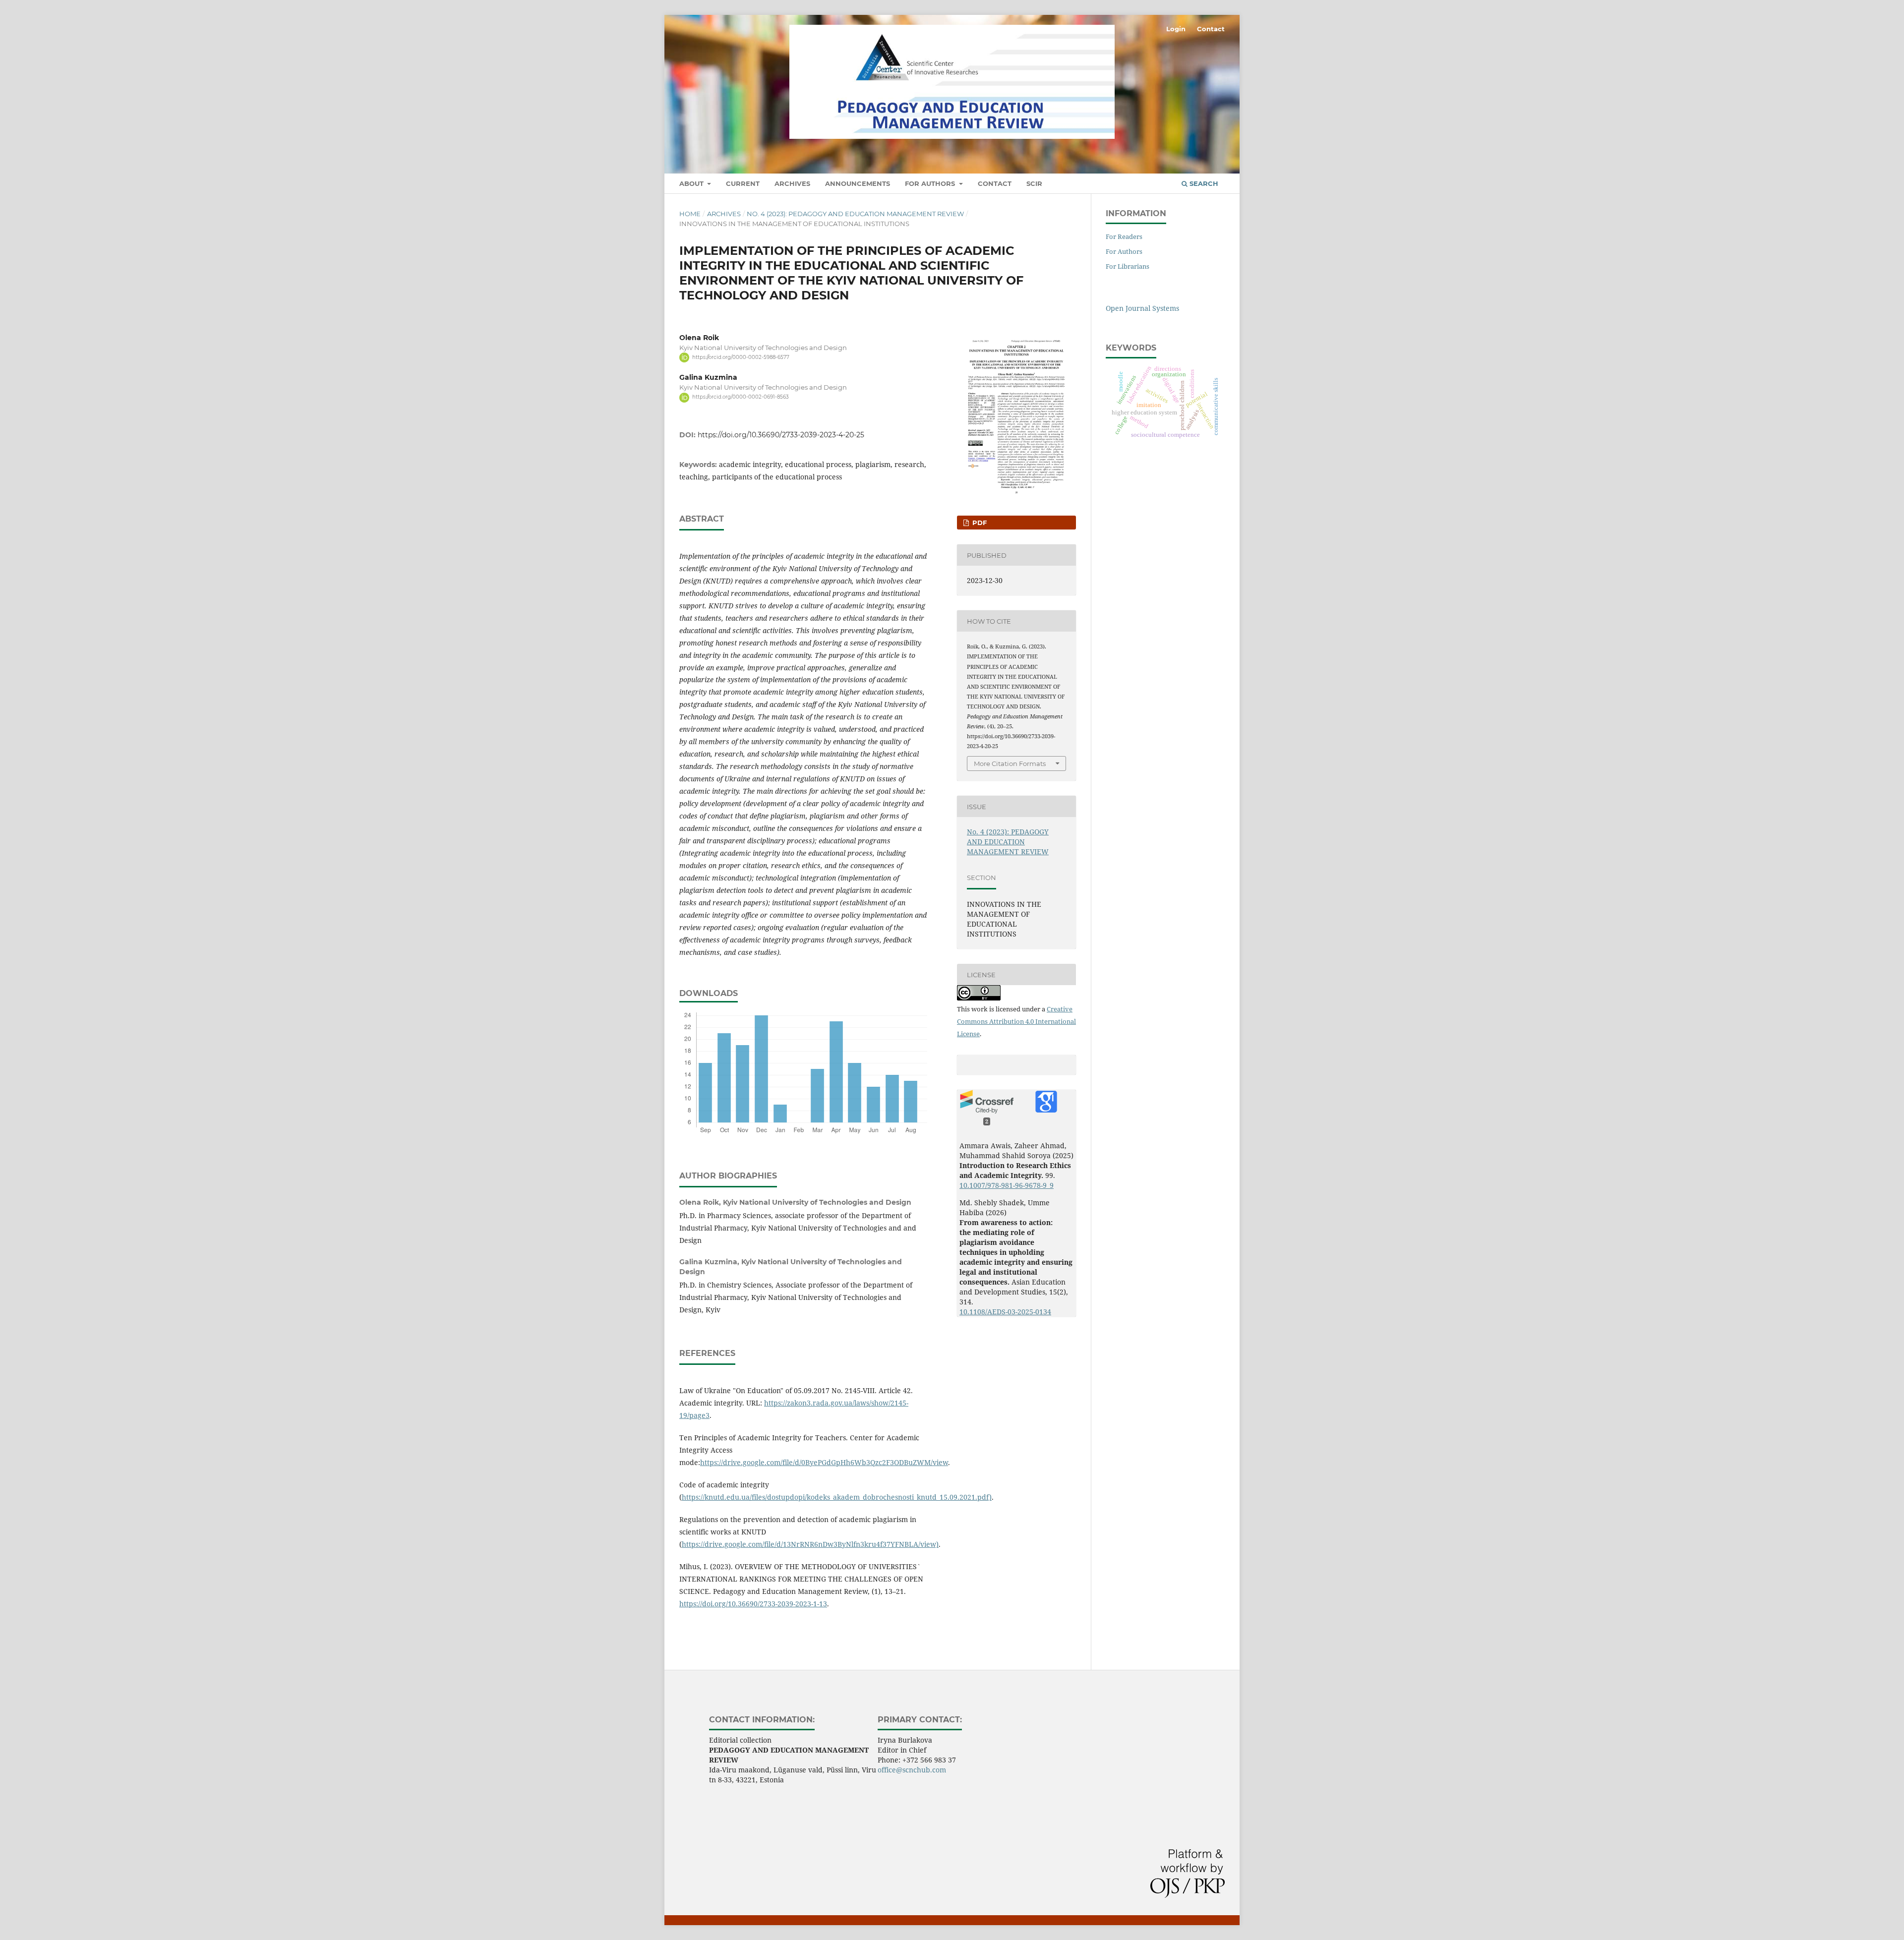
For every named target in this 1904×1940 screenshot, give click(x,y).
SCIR (1034, 183)
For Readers (1124, 236)
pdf (979, 523)
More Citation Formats (1010, 764)
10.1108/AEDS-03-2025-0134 (1005, 1312)
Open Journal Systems (1142, 308)
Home (690, 214)
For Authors (1124, 251)
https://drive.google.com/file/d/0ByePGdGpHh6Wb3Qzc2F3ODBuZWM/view (824, 1462)
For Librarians (1128, 266)
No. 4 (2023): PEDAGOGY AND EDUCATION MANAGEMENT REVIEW (855, 214)
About (692, 183)
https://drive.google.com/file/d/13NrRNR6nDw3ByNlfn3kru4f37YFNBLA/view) (810, 1544)
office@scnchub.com (912, 1770)
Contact (995, 183)
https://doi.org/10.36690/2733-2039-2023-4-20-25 (781, 435)
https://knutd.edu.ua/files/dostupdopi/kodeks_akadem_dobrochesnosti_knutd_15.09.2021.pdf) (837, 1497)
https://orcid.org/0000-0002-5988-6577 (741, 357)
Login (1176, 29)
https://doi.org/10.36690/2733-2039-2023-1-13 (753, 1604)
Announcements (858, 183)
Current (743, 183)
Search (1203, 183)
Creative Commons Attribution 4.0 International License (1016, 1021)
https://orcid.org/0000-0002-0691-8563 (741, 397)
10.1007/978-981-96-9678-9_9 (1007, 1185)
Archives (792, 183)
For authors (931, 183)
